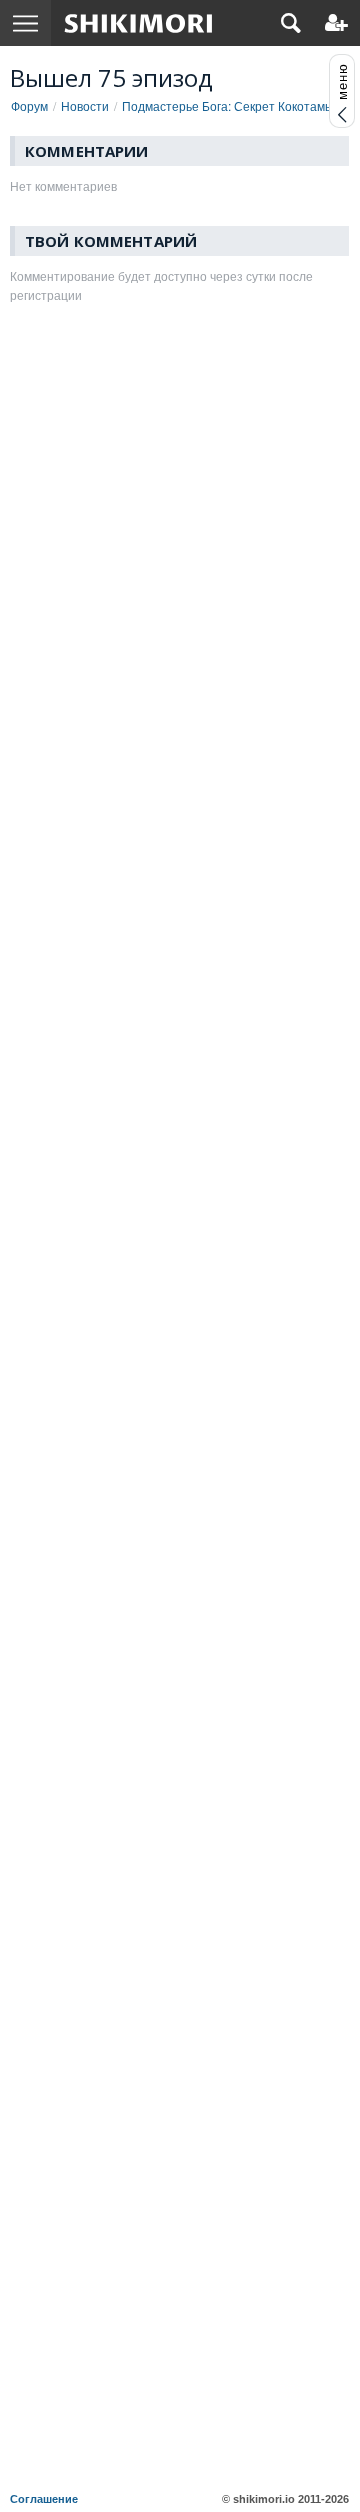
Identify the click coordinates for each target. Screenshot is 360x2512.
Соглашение (44, 2499)
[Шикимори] (138, 23)
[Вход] (336, 23)
